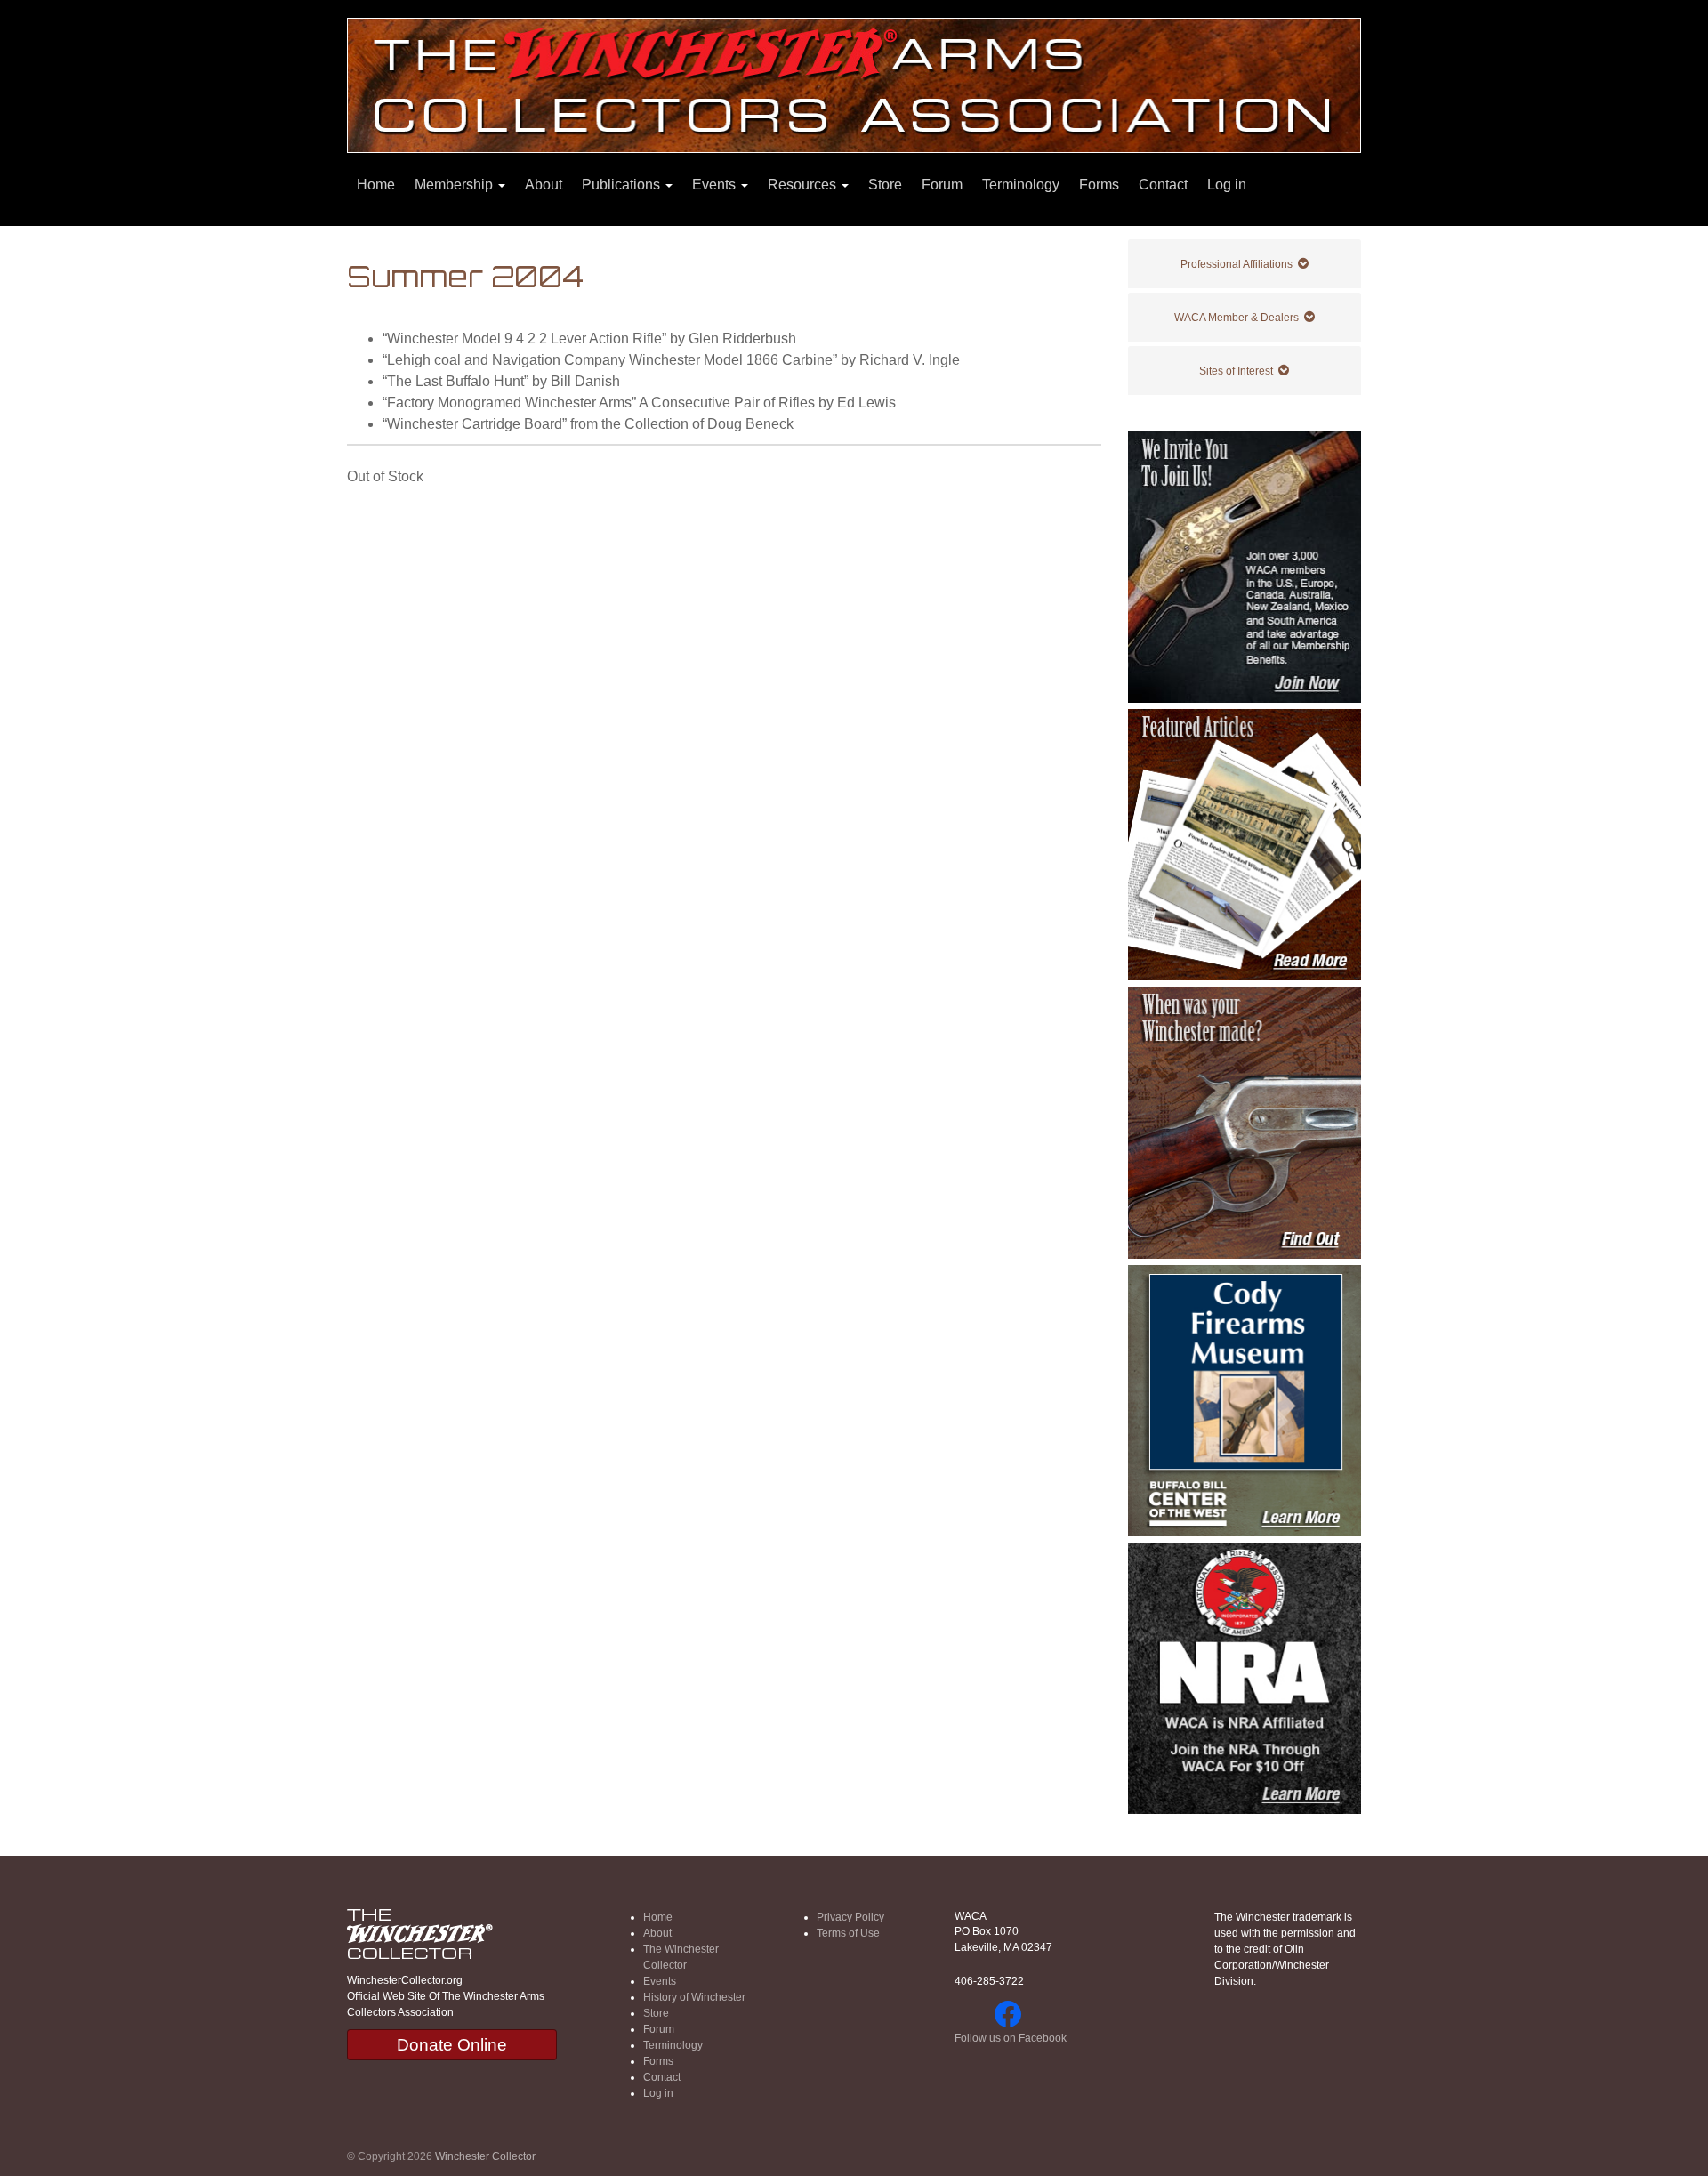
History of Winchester (694, 1997)
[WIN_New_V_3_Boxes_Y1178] (1245, 845)
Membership (455, 185)
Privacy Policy (850, 1917)
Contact (1163, 185)
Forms (1099, 185)
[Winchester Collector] (854, 84)
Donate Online (452, 2045)
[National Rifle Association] (1245, 1678)
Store (885, 185)
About (544, 185)
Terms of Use (848, 1933)
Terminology (1021, 185)
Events (716, 185)
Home (376, 185)
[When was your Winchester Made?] (1245, 1122)
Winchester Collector (485, 2156)
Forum (942, 185)
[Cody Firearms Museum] (1245, 1401)
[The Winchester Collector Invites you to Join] (1245, 566)
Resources (804, 185)
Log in (1227, 185)
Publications (623, 185)
